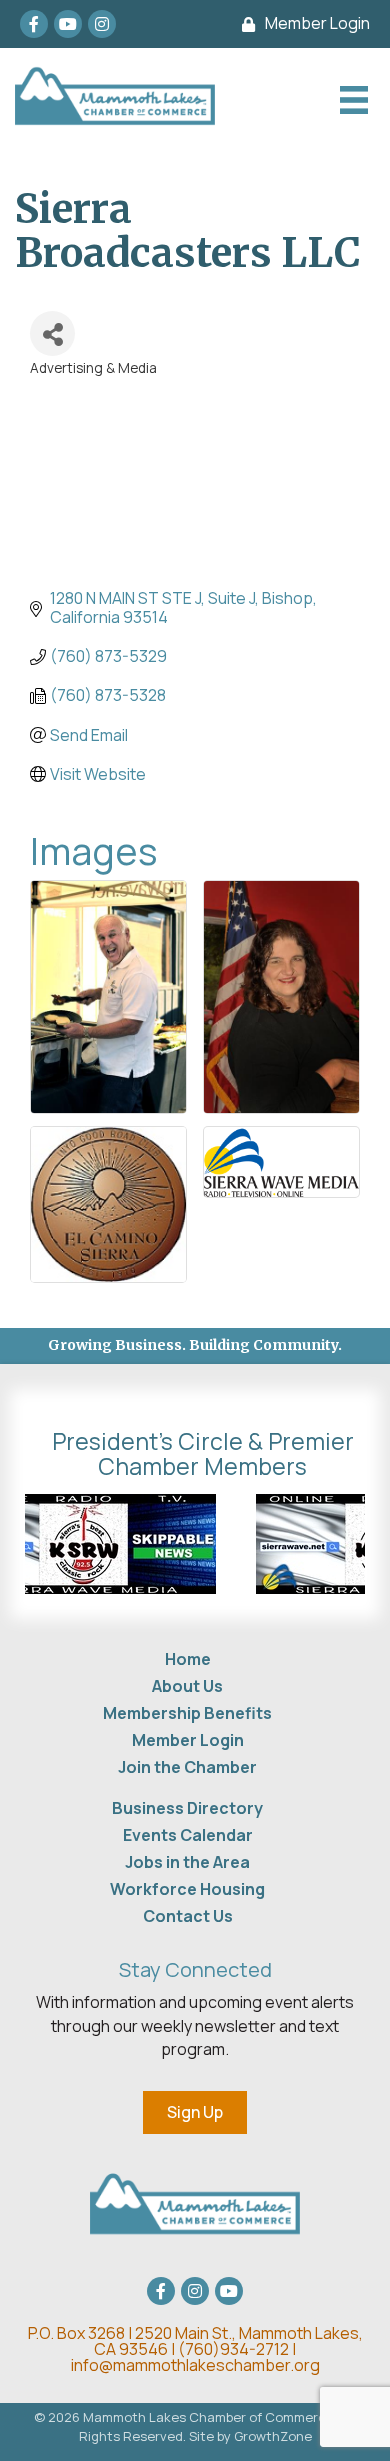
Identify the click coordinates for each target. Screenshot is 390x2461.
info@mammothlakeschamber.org (195, 2365)
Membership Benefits (187, 1713)
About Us (187, 1686)
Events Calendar (188, 1835)
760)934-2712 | (240, 2349)
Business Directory (187, 1808)
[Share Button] (52, 333)
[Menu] (351, 100)
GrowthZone (273, 2436)
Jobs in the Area (187, 1862)
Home (188, 1659)
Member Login (188, 1740)
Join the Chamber (187, 1767)
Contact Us (188, 1916)
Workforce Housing (187, 1889)
